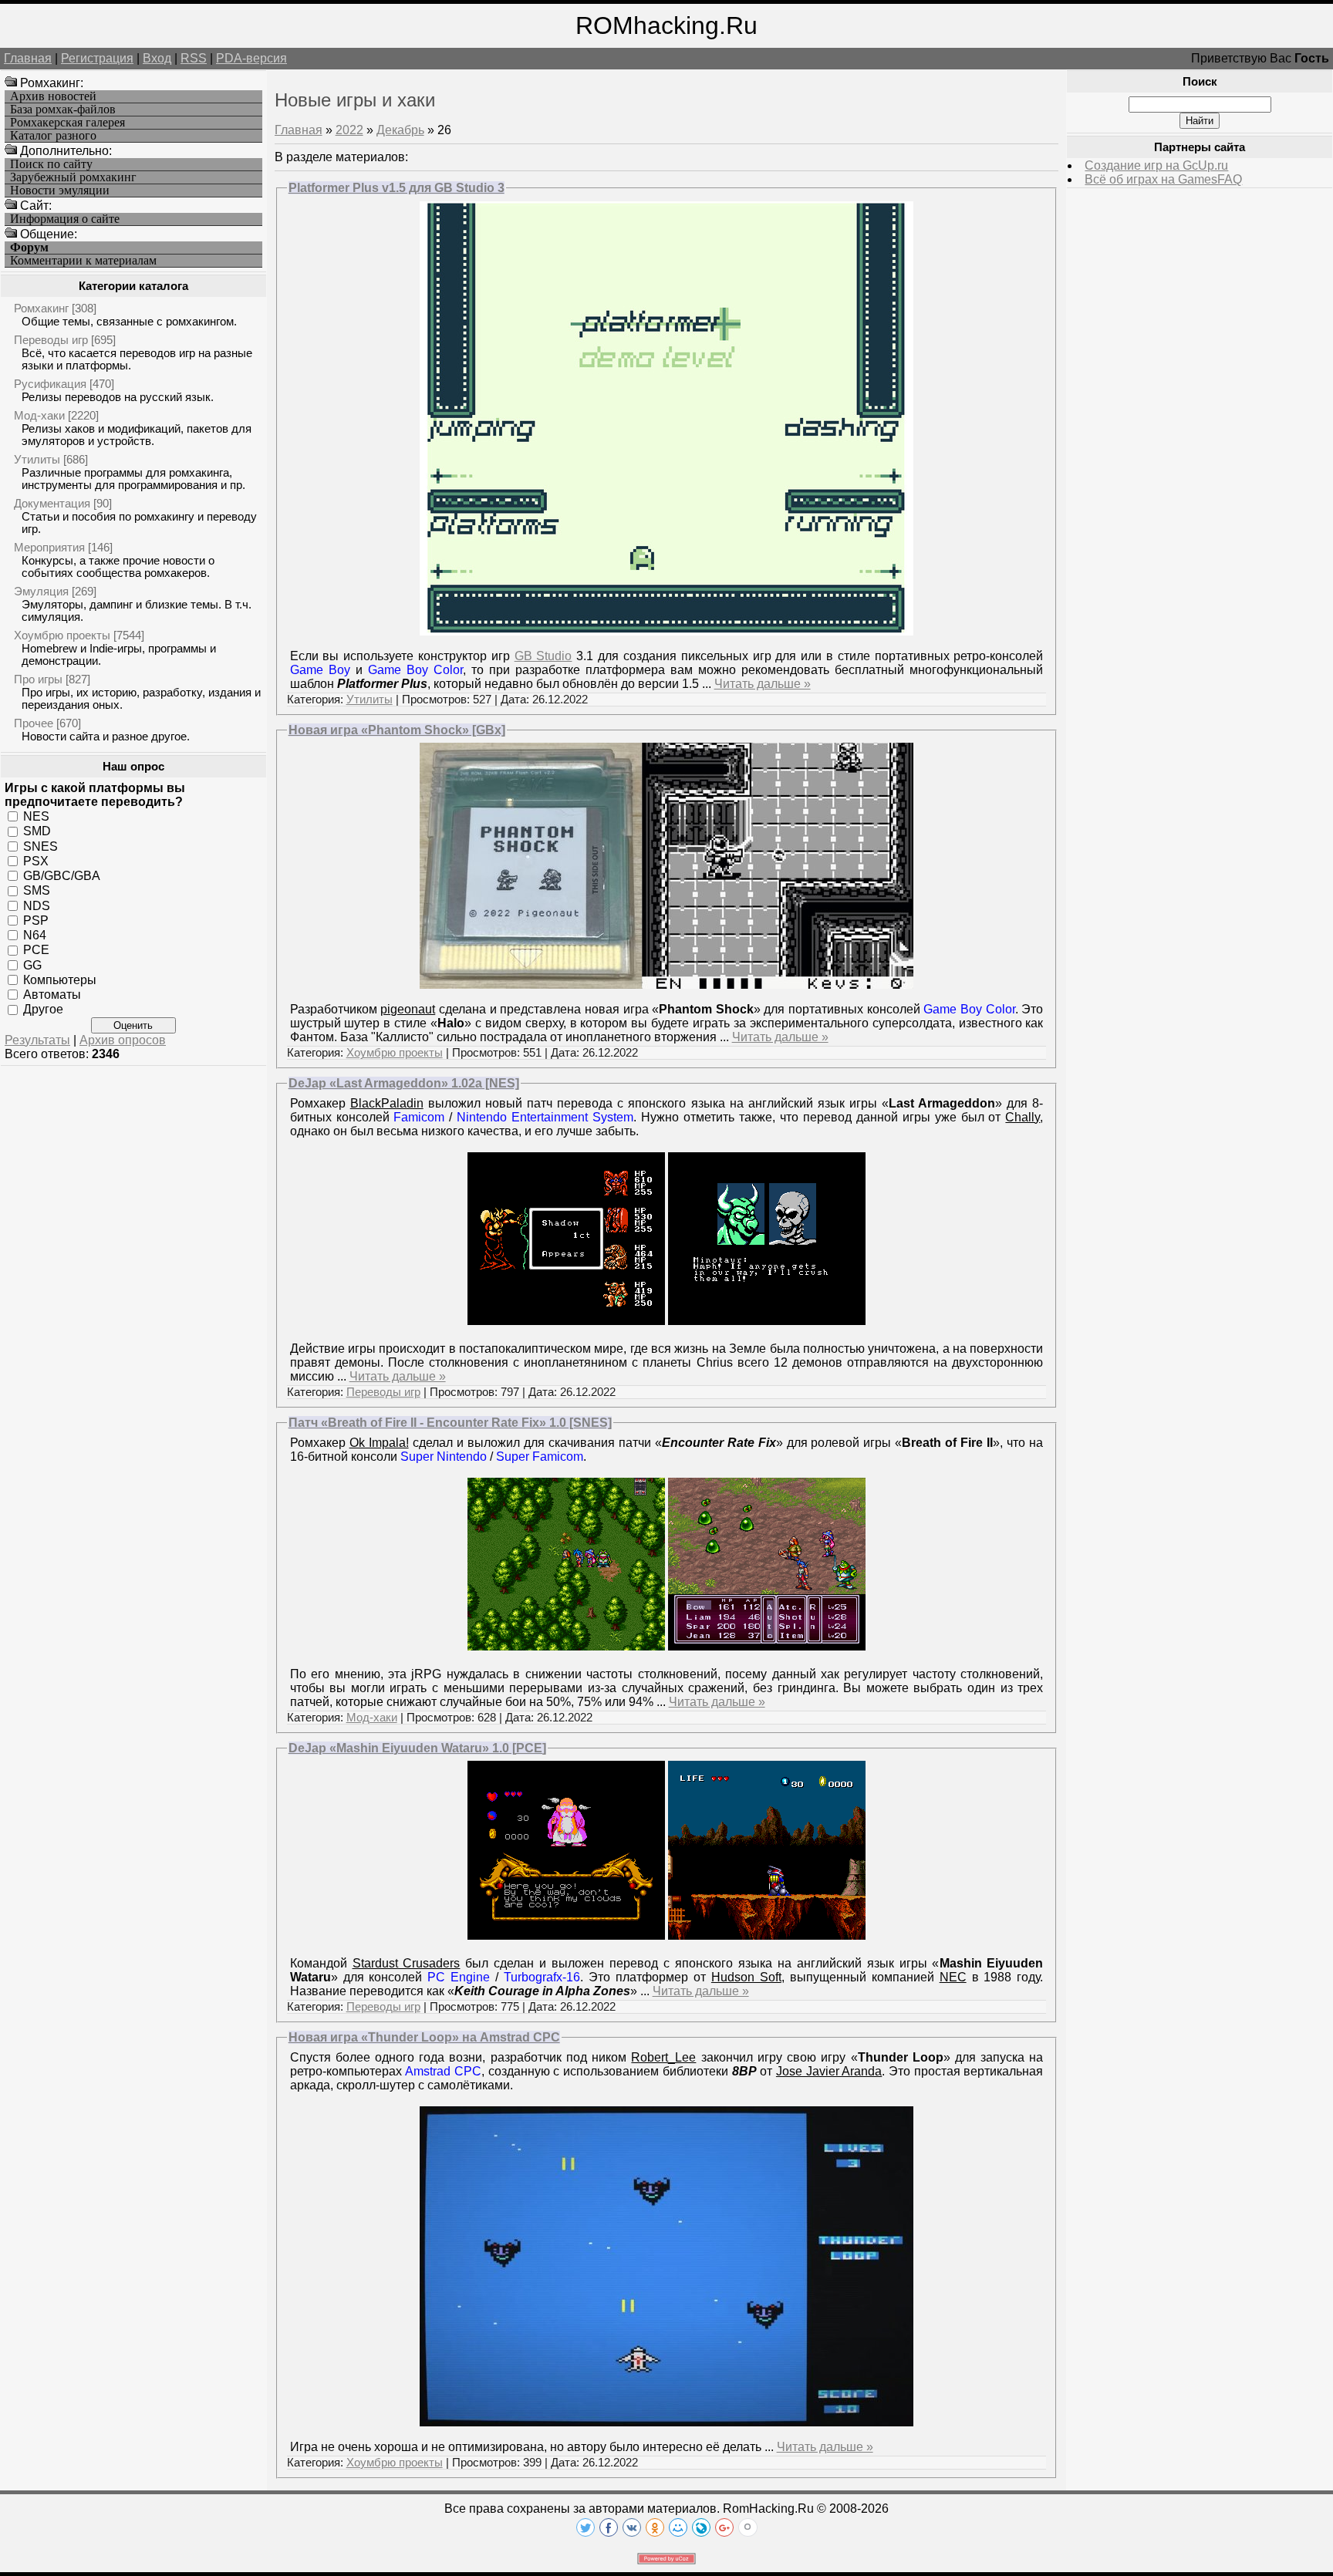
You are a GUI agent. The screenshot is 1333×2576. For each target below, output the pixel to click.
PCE (36, 950)
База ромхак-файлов (63, 110)
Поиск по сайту (51, 164)
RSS (194, 58)
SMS (37, 890)
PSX (36, 861)
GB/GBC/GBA (62, 876)
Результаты (37, 1040)
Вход (157, 58)
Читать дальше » (763, 684)
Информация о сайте (65, 219)
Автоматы (52, 995)
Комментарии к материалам (83, 261)
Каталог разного (53, 136)
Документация (52, 503)
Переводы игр (51, 340)
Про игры (38, 679)
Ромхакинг (41, 308)
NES (36, 816)
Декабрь (400, 130)
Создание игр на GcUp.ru (1156, 165)
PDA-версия (251, 58)
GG (32, 964)
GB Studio (543, 656)
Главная (28, 58)
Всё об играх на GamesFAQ (1163, 179)
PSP (36, 920)
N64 (35, 935)
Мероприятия (49, 547)
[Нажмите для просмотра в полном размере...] (666, 631)
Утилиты (37, 459)
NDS (37, 905)
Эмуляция (41, 591)
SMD (37, 831)
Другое (43, 1009)
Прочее (34, 723)
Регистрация (97, 58)
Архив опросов (123, 1040)
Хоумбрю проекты (62, 635)
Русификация (50, 384)
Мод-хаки (39, 415)
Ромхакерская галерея (67, 123)
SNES (40, 846)
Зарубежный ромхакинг (73, 177)
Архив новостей (53, 96)
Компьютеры (60, 980)
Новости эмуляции (60, 191)
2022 (349, 130)
